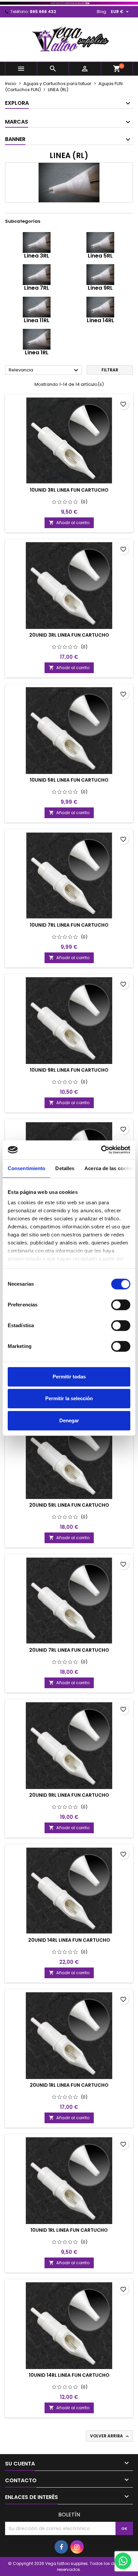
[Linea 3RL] (37, 242)
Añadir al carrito (69, 523)
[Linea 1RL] (37, 339)
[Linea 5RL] (100, 242)
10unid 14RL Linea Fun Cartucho (69, 2375)
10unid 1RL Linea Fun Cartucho (69, 2230)
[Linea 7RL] (37, 274)
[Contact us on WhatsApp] (123, 2561)
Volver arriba (110, 2436)
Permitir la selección (69, 1398)
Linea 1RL (37, 352)
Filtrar (110, 370)
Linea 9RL (100, 288)
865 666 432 (43, 12)
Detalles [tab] (65, 1168)
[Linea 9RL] (100, 274)
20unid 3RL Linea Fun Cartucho (69, 635)
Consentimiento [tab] (26, 1168)
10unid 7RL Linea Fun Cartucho (69, 925)
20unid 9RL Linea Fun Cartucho (69, 1795)
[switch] (121, 1305)
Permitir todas (69, 1377)
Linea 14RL (100, 320)
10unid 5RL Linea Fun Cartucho (69, 780)
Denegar (69, 1420)
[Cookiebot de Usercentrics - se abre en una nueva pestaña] (101, 1150)
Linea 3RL (37, 256)
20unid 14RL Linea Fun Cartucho (69, 1940)
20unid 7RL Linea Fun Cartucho (69, 1650)
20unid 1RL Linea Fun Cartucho (69, 2085)
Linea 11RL (37, 320)
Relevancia (44, 370)
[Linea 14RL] (100, 307)
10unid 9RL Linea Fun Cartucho (69, 1070)
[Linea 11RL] (37, 307)
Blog (101, 12)
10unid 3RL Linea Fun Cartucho (69, 490)
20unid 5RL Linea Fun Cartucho (69, 1505)
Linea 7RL (37, 288)
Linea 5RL (100, 256)
